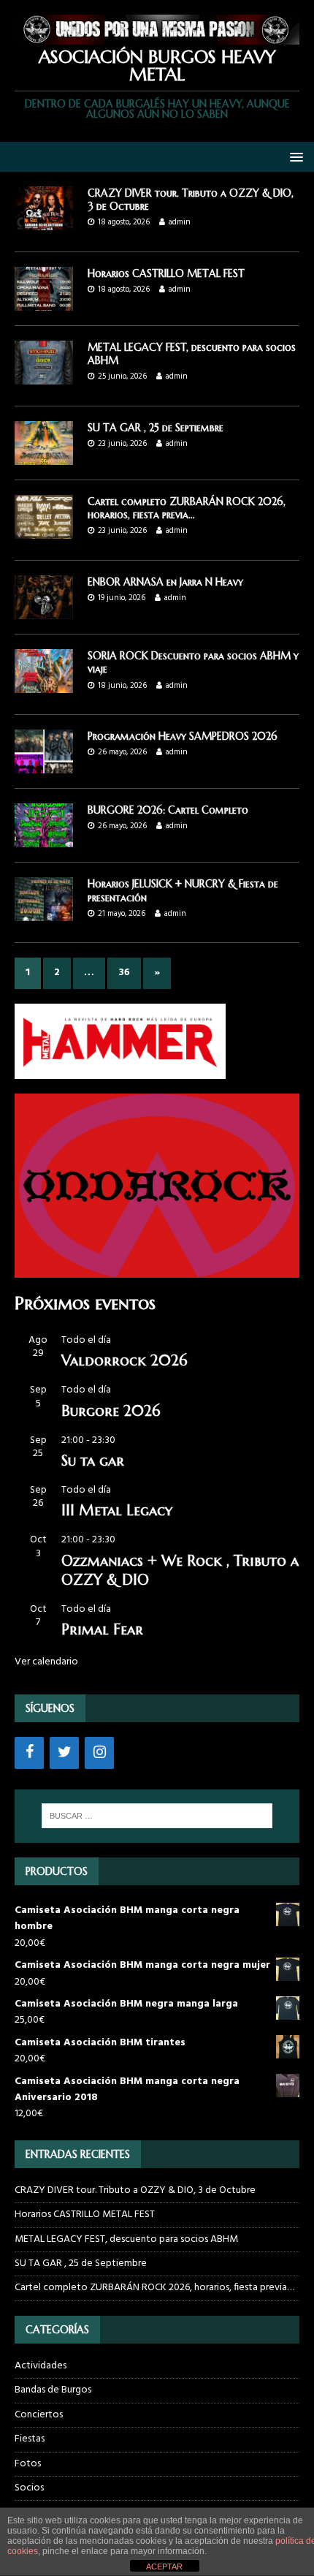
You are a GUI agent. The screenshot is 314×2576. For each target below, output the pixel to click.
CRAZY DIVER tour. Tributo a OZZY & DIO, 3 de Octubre (135, 2190)
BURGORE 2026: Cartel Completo (168, 810)
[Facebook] (29, 1753)
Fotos (28, 2464)
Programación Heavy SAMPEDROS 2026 (183, 736)
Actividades (41, 2366)
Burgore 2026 (111, 1411)
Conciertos (39, 2415)
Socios (29, 2488)
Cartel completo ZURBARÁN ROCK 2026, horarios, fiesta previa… (187, 508)
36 (124, 973)
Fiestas (30, 2439)
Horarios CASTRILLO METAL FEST (166, 273)
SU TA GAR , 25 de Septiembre (156, 428)
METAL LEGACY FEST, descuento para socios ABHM (126, 2239)
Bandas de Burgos (53, 2390)
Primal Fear (102, 1630)
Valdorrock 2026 (124, 1361)
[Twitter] (64, 1753)
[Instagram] (99, 1753)
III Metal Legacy (117, 1511)
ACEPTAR (164, 2566)
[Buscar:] (157, 1816)
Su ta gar (93, 1461)
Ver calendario (46, 1662)
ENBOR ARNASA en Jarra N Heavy (165, 582)
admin (180, 222)
